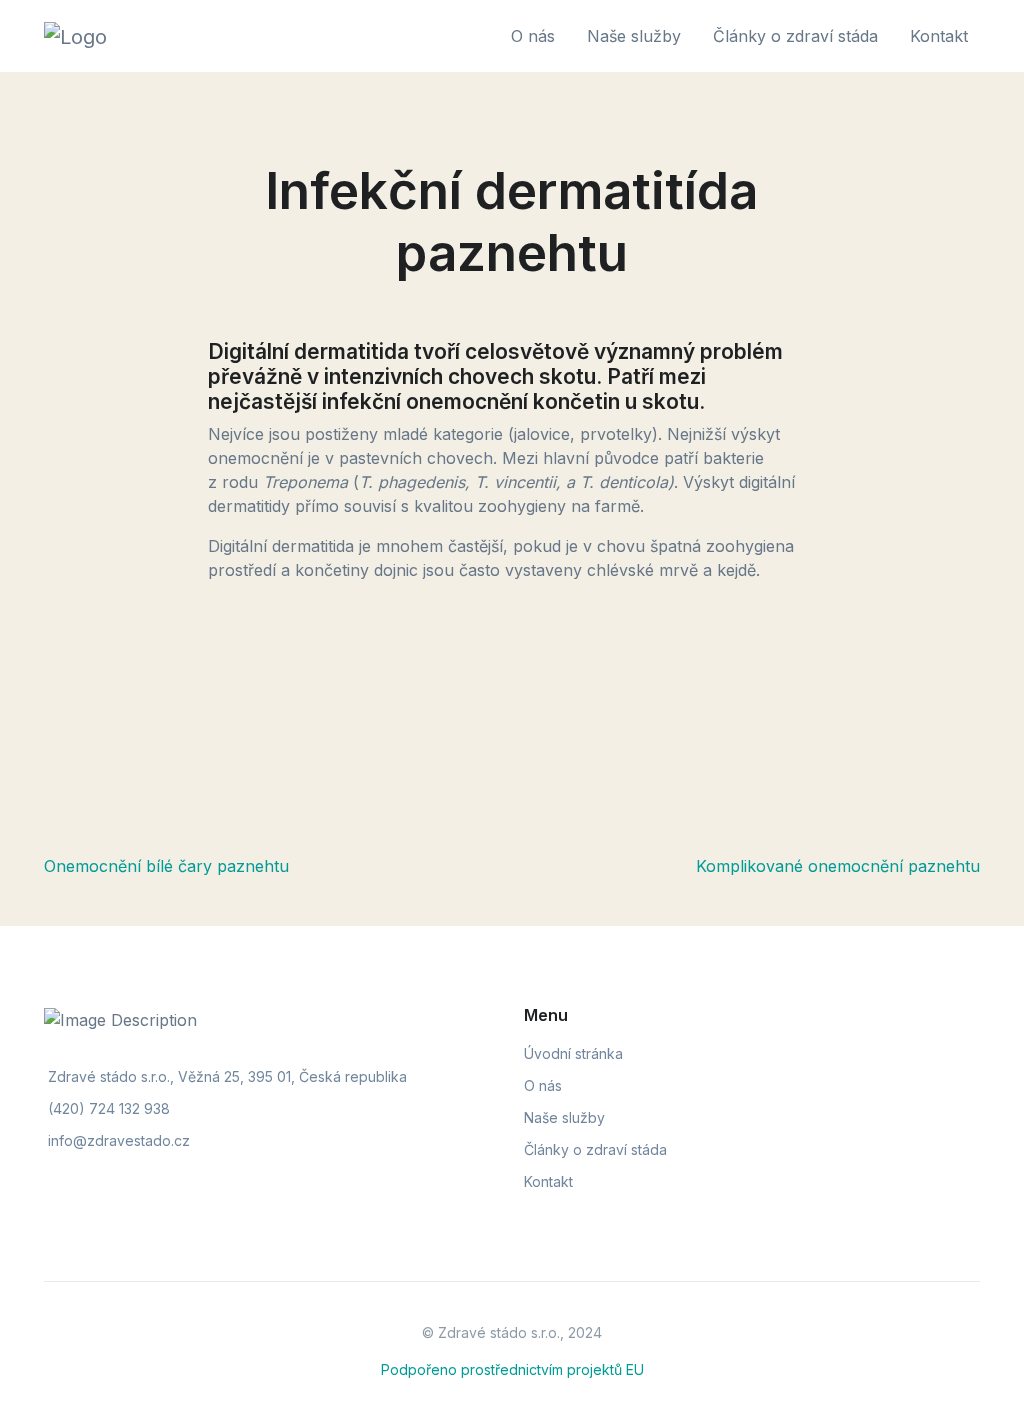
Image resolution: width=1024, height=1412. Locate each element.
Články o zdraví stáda (595, 1149)
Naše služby (564, 1117)
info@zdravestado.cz (119, 1140)
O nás (543, 1085)
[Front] (148, 36)
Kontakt (548, 1181)
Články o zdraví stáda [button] (795, 36)
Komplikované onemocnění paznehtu (838, 866)
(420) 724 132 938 (109, 1108)
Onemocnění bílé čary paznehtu (166, 866)
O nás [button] (533, 36)
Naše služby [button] (634, 36)
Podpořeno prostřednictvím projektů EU (512, 1369)
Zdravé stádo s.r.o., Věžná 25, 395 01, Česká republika (227, 1076)
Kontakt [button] (939, 36)
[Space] (148, 1018)
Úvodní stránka (573, 1053)
